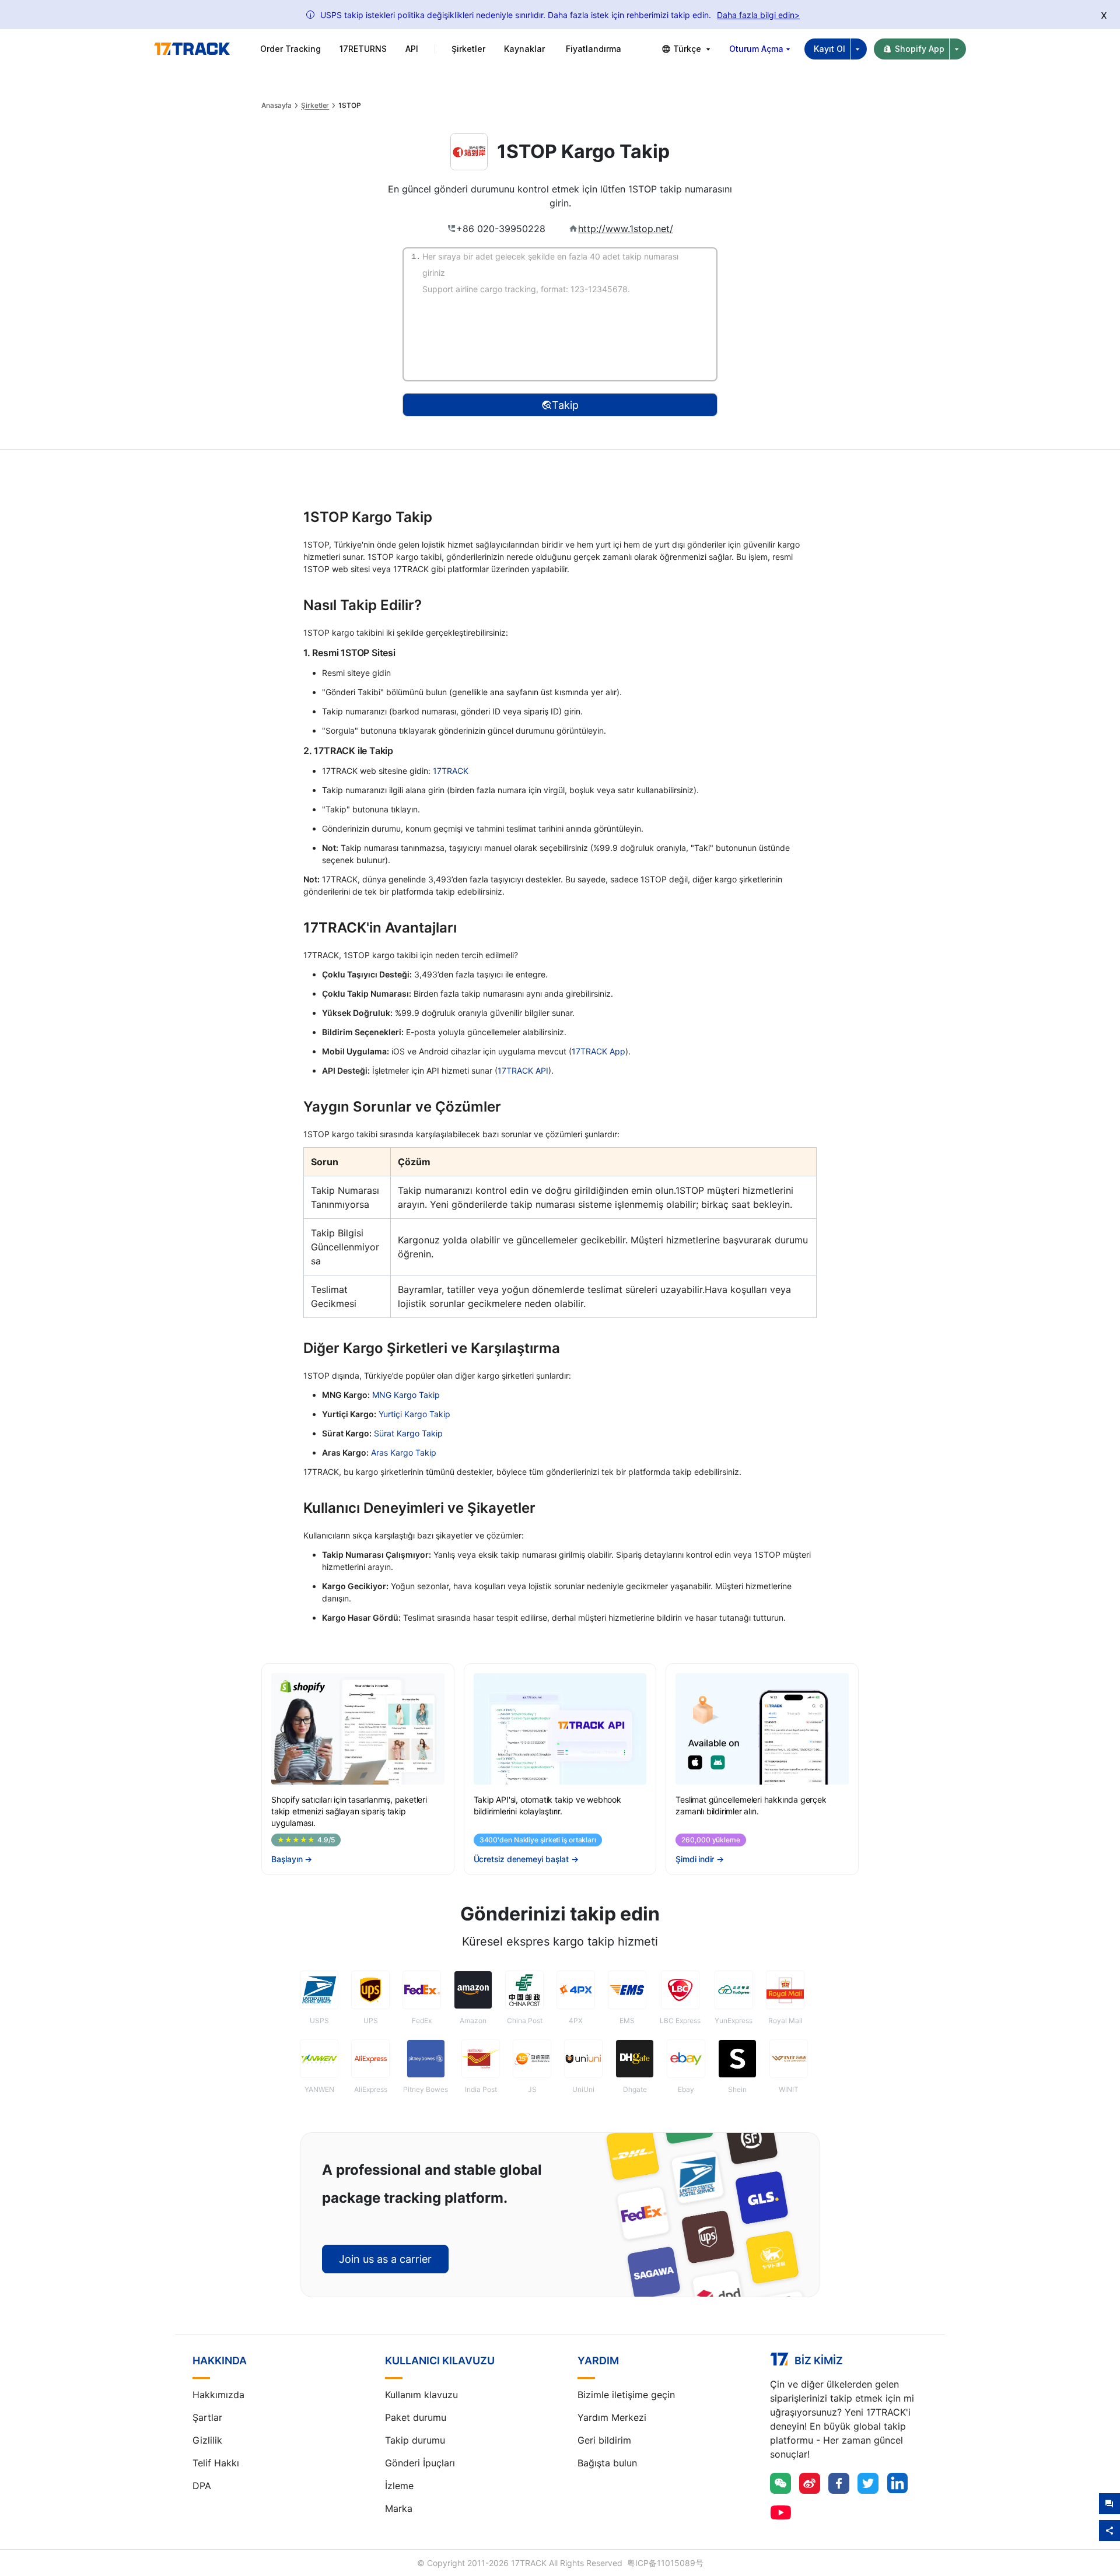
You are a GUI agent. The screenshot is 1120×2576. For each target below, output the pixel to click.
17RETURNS (363, 49)
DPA (202, 2486)
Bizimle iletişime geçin (626, 2395)
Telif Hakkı (216, 2463)
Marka (399, 2508)
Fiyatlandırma (594, 49)
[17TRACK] (192, 49)
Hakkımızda (218, 2395)
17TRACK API (523, 1070)
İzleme (399, 2486)
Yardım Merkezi (612, 2417)
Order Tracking (290, 49)
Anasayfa (276, 106)
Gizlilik (207, 2440)
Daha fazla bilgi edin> (758, 15)
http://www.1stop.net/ (626, 229)
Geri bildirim (604, 2440)
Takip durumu (415, 2440)
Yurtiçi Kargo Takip (414, 1414)
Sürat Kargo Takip (408, 1433)
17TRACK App (598, 1051)
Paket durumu (416, 2417)
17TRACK (451, 771)
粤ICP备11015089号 (665, 2563)
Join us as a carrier (385, 2259)
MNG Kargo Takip (406, 1395)
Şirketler (315, 106)
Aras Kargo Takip (404, 1452)
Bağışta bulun (607, 2463)
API (412, 49)
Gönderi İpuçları (420, 2463)
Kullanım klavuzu (421, 2395)
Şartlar (207, 2417)
